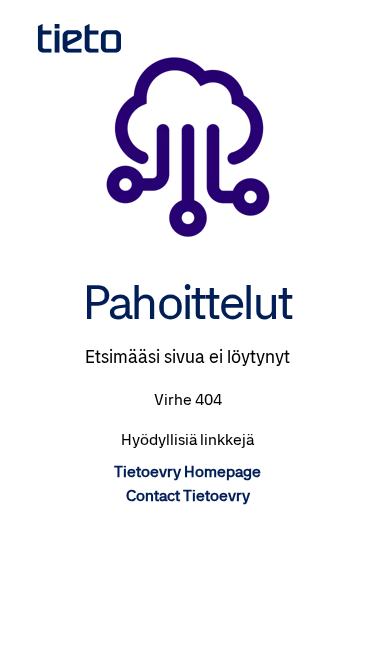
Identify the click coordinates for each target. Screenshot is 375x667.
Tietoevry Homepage (187, 471)
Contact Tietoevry (188, 495)
